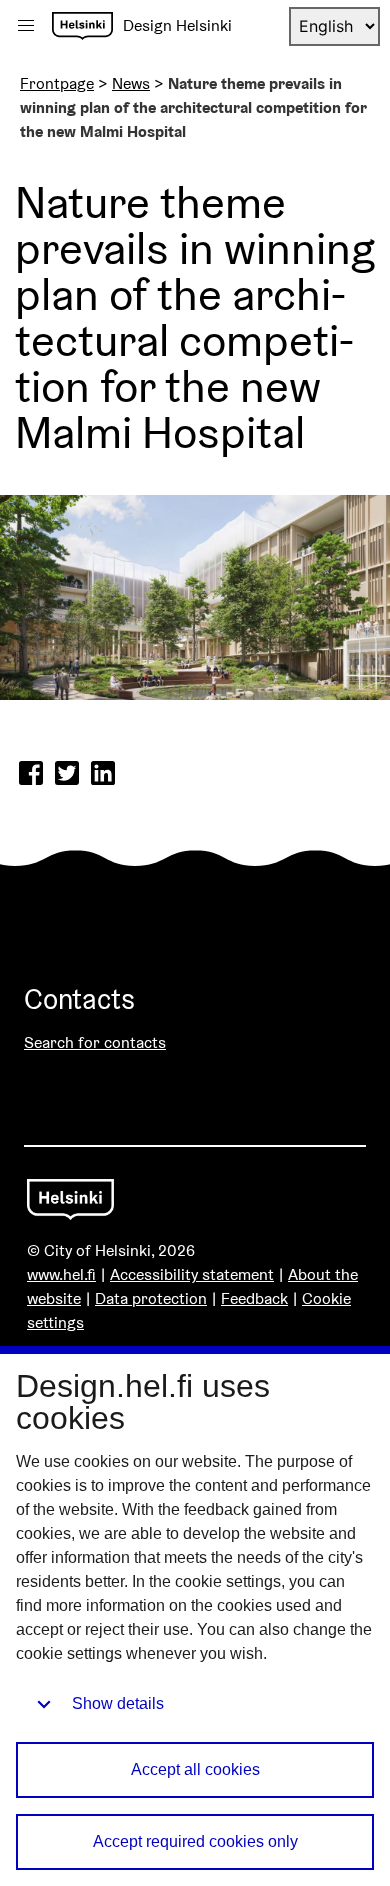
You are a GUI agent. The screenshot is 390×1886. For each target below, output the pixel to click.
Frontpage (57, 83)
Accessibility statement (192, 1274)
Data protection (151, 1298)
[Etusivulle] (82, 26)
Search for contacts (95, 1042)
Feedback (254, 1298)
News (131, 83)
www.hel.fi (61, 1274)
